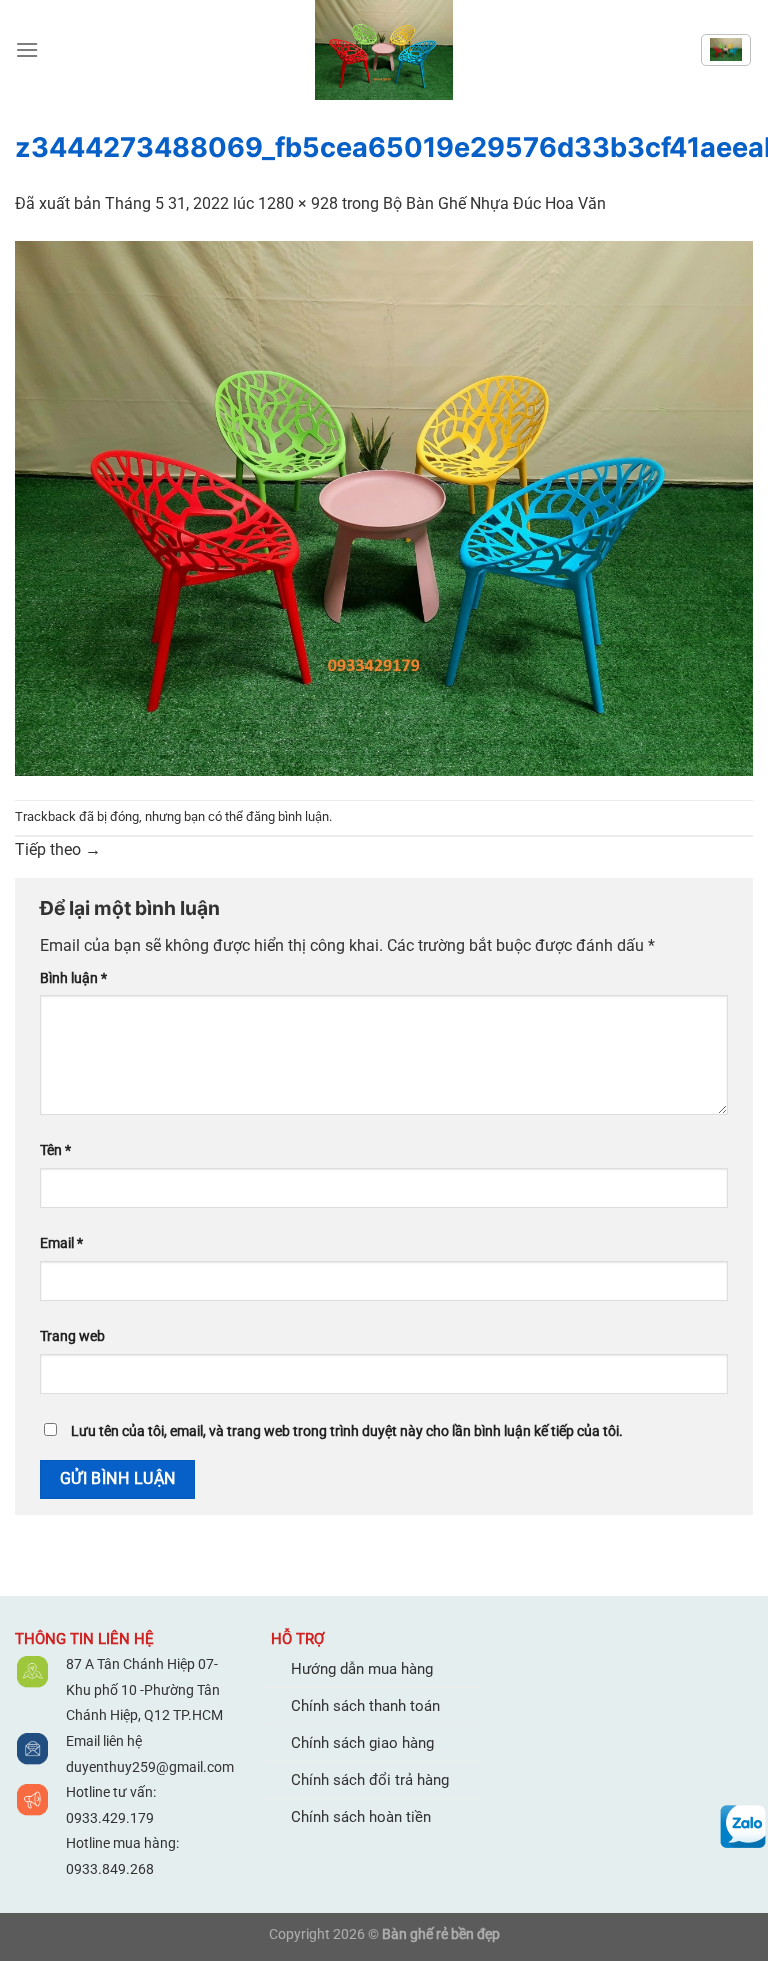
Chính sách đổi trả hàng (370, 1780)
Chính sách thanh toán (365, 1706)
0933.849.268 (110, 1869)
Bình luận (73, 978)
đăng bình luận (287, 816)
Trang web (72, 1336)
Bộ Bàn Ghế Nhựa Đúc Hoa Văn (494, 203)
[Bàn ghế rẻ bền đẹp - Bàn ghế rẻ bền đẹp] (384, 50)
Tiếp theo (58, 849)
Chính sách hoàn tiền (361, 1817)
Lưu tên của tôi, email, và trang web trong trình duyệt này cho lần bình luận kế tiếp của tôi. (347, 1431)
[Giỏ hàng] (726, 50)
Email (61, 1243)
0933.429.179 (110, 1818)
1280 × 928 (298, 203)
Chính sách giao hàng (362, 1743)
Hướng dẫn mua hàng (362, 1669)
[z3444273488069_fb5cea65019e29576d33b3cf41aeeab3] (384, 506)
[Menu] (27, 49)
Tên (55, 1150)
